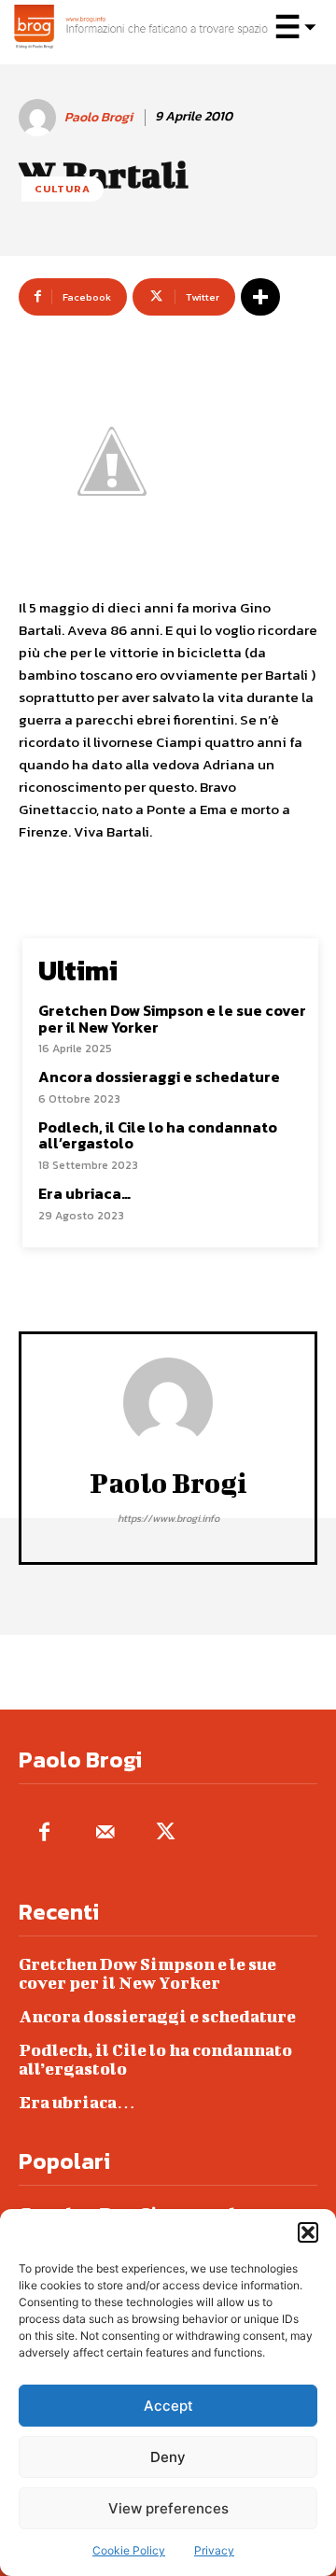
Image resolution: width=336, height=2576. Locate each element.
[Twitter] (166, 1833)
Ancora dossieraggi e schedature (159, 1077)
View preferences (168, 2508)
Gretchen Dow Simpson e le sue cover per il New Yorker (172, 1019)
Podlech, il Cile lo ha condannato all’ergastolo (158, 1135)
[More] (260, 297)
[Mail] (105, 1833)
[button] (308, 2232)
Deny (168, 2457)
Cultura (63, 189)
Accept (168, 2406)
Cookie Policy (129, 2550)
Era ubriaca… (84, 1193)
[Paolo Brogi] (40, 118)
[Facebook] (44, 1833)
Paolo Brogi (98, 118)
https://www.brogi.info (168, 1518)
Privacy (214, 2550)
